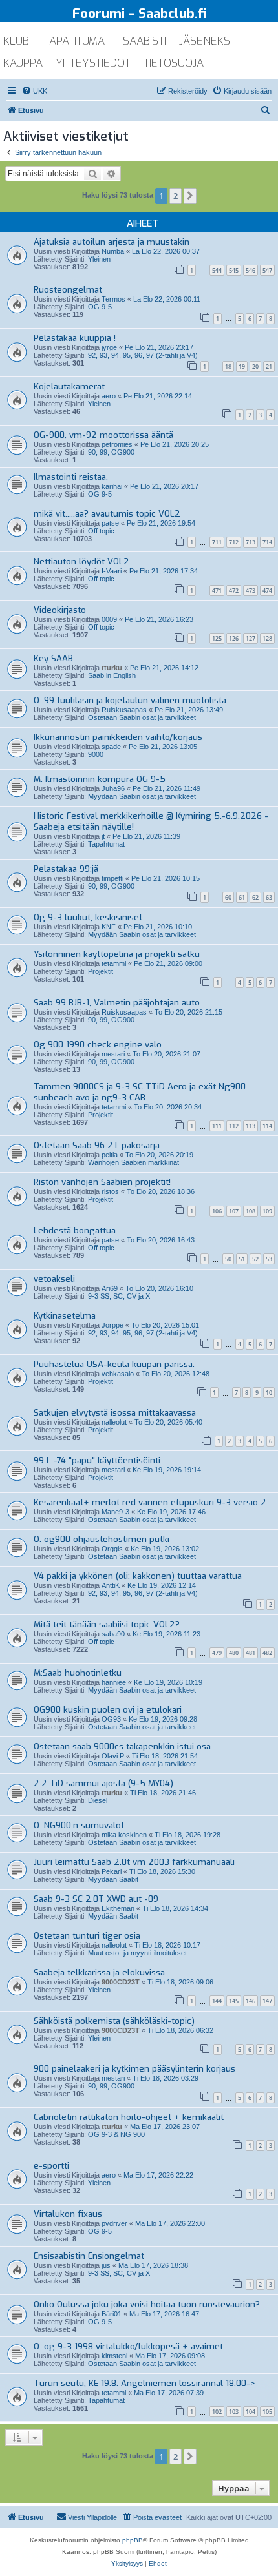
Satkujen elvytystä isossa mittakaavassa (115, 1413)
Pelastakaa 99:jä (66, 869)
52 (255, 1259)
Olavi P (113, 1756)
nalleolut (114, 1422)
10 (269, 1393)
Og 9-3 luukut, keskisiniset (88, 917)
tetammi (114, 963)
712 (234, 542)
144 (217, 2001)
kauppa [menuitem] (23, 63)
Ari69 (110, 1288)
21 (269, 366)
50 (228, 1259)
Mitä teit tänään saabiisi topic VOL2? (107, 1624)
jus (106, 2265)
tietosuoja (174, 63)
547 (267, 270)
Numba (113, 251)
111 (217, 1126)
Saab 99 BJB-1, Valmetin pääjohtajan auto (117, 1003)
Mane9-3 (115, 1512)
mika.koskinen (124, 1835)
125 (217, 638)
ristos (110, 1191)
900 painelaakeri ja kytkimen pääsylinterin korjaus (134, 2069)
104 (251, 2412)
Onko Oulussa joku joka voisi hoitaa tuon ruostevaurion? (147, 2304)
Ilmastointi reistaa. (71, 477)
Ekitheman (118, 1908)
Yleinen (99, 259)
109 (267, 1211)
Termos (113, 299)
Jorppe (112, 1325)
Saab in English (112, 675)
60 (228, 897)
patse (110, 523)
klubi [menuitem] (17, 41)
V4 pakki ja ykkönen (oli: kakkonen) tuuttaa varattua (138, 1576)
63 (269, 897)
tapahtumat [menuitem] (77, 41)
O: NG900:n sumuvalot (79, 1825)
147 (267, 2001)
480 (234, 1653)
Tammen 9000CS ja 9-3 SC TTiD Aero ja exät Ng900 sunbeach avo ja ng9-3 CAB (140, 1092)
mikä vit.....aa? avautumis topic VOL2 (107, 514)
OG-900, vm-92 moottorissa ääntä (103, 435)
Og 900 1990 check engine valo (98, 1045)
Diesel (98, 1800)
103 (234, 2412)
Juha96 (113, 788)
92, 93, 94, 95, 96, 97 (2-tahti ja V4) (143, 355)
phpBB (133, 2540)
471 (217, 591)
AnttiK (111, 1585)
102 (217, 2412)
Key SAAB (53, 658)
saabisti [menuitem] (144, 41)
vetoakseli (54, 1279)
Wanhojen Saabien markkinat (134, 1162)
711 (217, 542)
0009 (109, 619)
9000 (96, 754)
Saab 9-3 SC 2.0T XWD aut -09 (96, 1899)
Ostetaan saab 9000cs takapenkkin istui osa (122, 1747)
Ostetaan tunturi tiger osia (87, 1936)
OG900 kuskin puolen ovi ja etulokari (108, 1710)
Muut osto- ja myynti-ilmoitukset (137, 1953)
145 (234, 2001)
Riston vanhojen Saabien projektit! (102, 1182)
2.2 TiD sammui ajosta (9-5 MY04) (103, 1783)
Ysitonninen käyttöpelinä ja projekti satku (117, 954)
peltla (110, 1155)
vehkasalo (118, 1374)
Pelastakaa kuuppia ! (75, 338)
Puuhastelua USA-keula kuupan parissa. (114, 1364)
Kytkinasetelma (65, 1316)
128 (267, 638)
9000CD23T (121, 1982)
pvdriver (114, 2223)
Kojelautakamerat (69, 386)
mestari (113, 1054)
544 (217, 270)
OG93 (111, 1719)
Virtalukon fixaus (68, 2214)
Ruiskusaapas (124, 710)
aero (109, 396)
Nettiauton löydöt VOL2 (81, 562)
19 (242, 366)
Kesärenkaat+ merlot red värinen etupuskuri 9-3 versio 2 (150, 1502)
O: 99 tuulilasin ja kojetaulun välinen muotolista (130, 700)
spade (111, 747)
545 (234, 270)
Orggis (112, 1549)
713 (251, 542)
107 (234, 1211)
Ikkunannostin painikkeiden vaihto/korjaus (118, 737)
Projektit (101, 971)
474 (267, 591)
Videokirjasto (60, 610)
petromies (117, 444)
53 (269, 1259)
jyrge (109, 347)
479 (217, 1653)
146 (251, 2001)
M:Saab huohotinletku (78, 1673)
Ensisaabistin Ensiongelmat (89, 2256)
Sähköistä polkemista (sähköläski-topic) (114, 2021)
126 (234, 638)
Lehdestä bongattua (75, 1231)
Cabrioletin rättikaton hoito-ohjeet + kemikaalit (129, 2117)
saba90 (113, 1634)
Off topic (101, 531)
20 (255, 366)
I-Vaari (112, 571)
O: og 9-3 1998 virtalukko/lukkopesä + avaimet (128, 2346)
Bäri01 (112, 2314)
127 (251, 638)
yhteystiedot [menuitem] (93, 63)
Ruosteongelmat (68, 290)
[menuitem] (34, 91)
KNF (109, 927)
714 (267, 542)
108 (251, 1211)
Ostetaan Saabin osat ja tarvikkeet (142, 717)
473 (251, 591)
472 (234, 591)
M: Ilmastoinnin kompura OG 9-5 (100, 779)
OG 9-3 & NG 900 (116, 2134)
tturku (112, 668)
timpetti (112, 878)
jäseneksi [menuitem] (206, 41)
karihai (112, 486)
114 (267, 1126)
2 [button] (176, 196)
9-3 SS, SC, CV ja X (119, 1296)
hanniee (114, 1682)
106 (217, 1211)
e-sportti (51, 2166)
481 (251, 1653)
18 (228, 366)
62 (255, 897)
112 (234, 1126)
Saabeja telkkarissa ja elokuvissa (99, 1973)
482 (267, 1653)
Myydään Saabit (113, 1879)
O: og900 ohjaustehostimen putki (102, 1539)
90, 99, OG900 (111, 452)
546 (251, 270)
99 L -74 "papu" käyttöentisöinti (97, 1460)
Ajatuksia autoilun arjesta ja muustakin (112, 242)
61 (242, 897)
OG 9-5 (100, 307)
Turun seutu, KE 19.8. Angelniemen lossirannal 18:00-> (144, 2383)
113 (251, 1126)
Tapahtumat (106, 844)
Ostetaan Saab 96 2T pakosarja (97, 1145)
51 (242, 1259)
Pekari (112, 1871)
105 (267, 2412)
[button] (190, 196)
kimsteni (114, 2356)
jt (103, 836)
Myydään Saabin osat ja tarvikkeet (142, 796)
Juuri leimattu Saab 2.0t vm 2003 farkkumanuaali (134, 1862)
